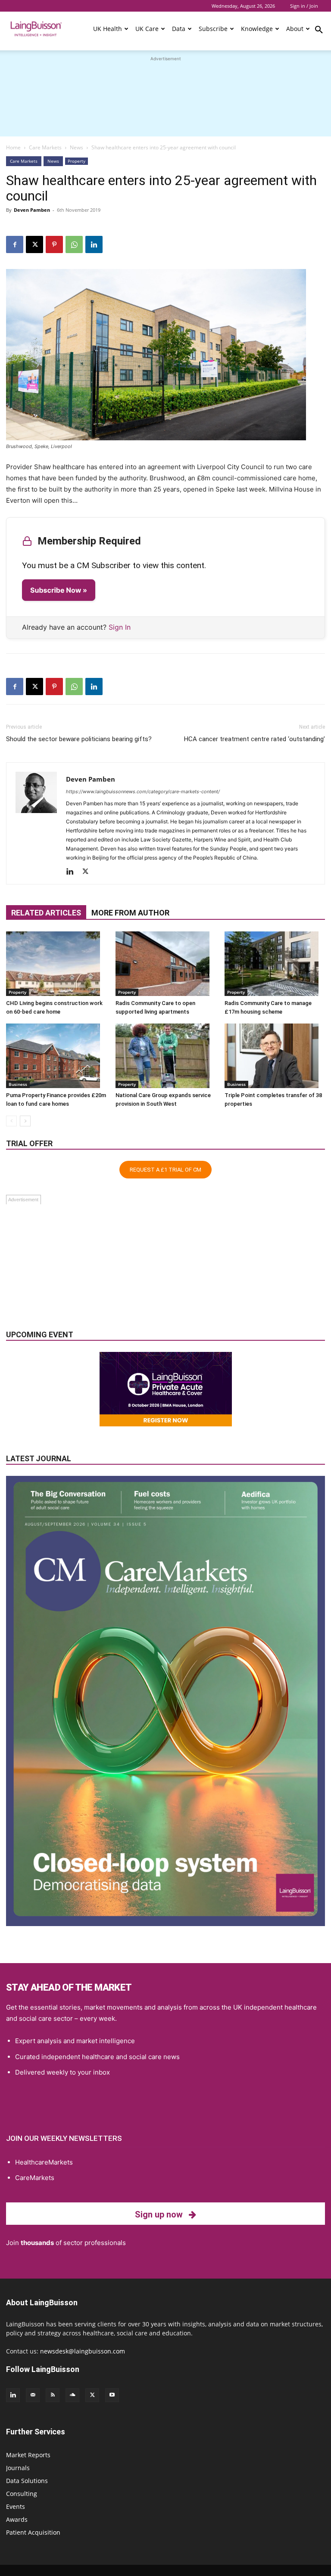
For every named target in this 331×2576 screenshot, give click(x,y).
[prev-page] (11, 1121)
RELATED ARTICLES (46, 913)
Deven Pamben (32, 210)
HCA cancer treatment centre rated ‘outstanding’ (254, 739)
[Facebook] (15, 244)
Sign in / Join (304, 6)
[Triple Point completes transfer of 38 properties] (275, 1056)
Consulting (22, 2494)
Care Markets (45, 147)
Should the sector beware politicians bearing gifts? (79, 739)
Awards (17, 2519)
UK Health (108, 29)
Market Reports (28, 2455)
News (77, 147)
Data (179, 29)
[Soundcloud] (72, 2395)
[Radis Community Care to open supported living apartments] (166, 964)
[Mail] (33, 2395)
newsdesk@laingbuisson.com (83, 2351)
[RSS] (53, 2395)
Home (13, 147)
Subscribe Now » (59, 590)
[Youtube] (112, 2395)
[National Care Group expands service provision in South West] (166, 1056)
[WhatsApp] (74, 244)
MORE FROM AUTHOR (130, 913)
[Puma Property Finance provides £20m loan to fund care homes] (56, 1056)
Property (77, 161)
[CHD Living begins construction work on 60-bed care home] (56, 964)
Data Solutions (27, 2481)
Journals (18, 2468)
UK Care (147, 29)
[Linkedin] (94, 244)
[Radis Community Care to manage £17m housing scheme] (275, 964)
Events (16, 2506)
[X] (34, 244)
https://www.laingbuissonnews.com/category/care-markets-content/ (143, 792)
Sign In (120, 627)
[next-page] (25, 1121)
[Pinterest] (54, 244)
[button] (319, 31)
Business (18, 1084)
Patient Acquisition (33, 2532)
